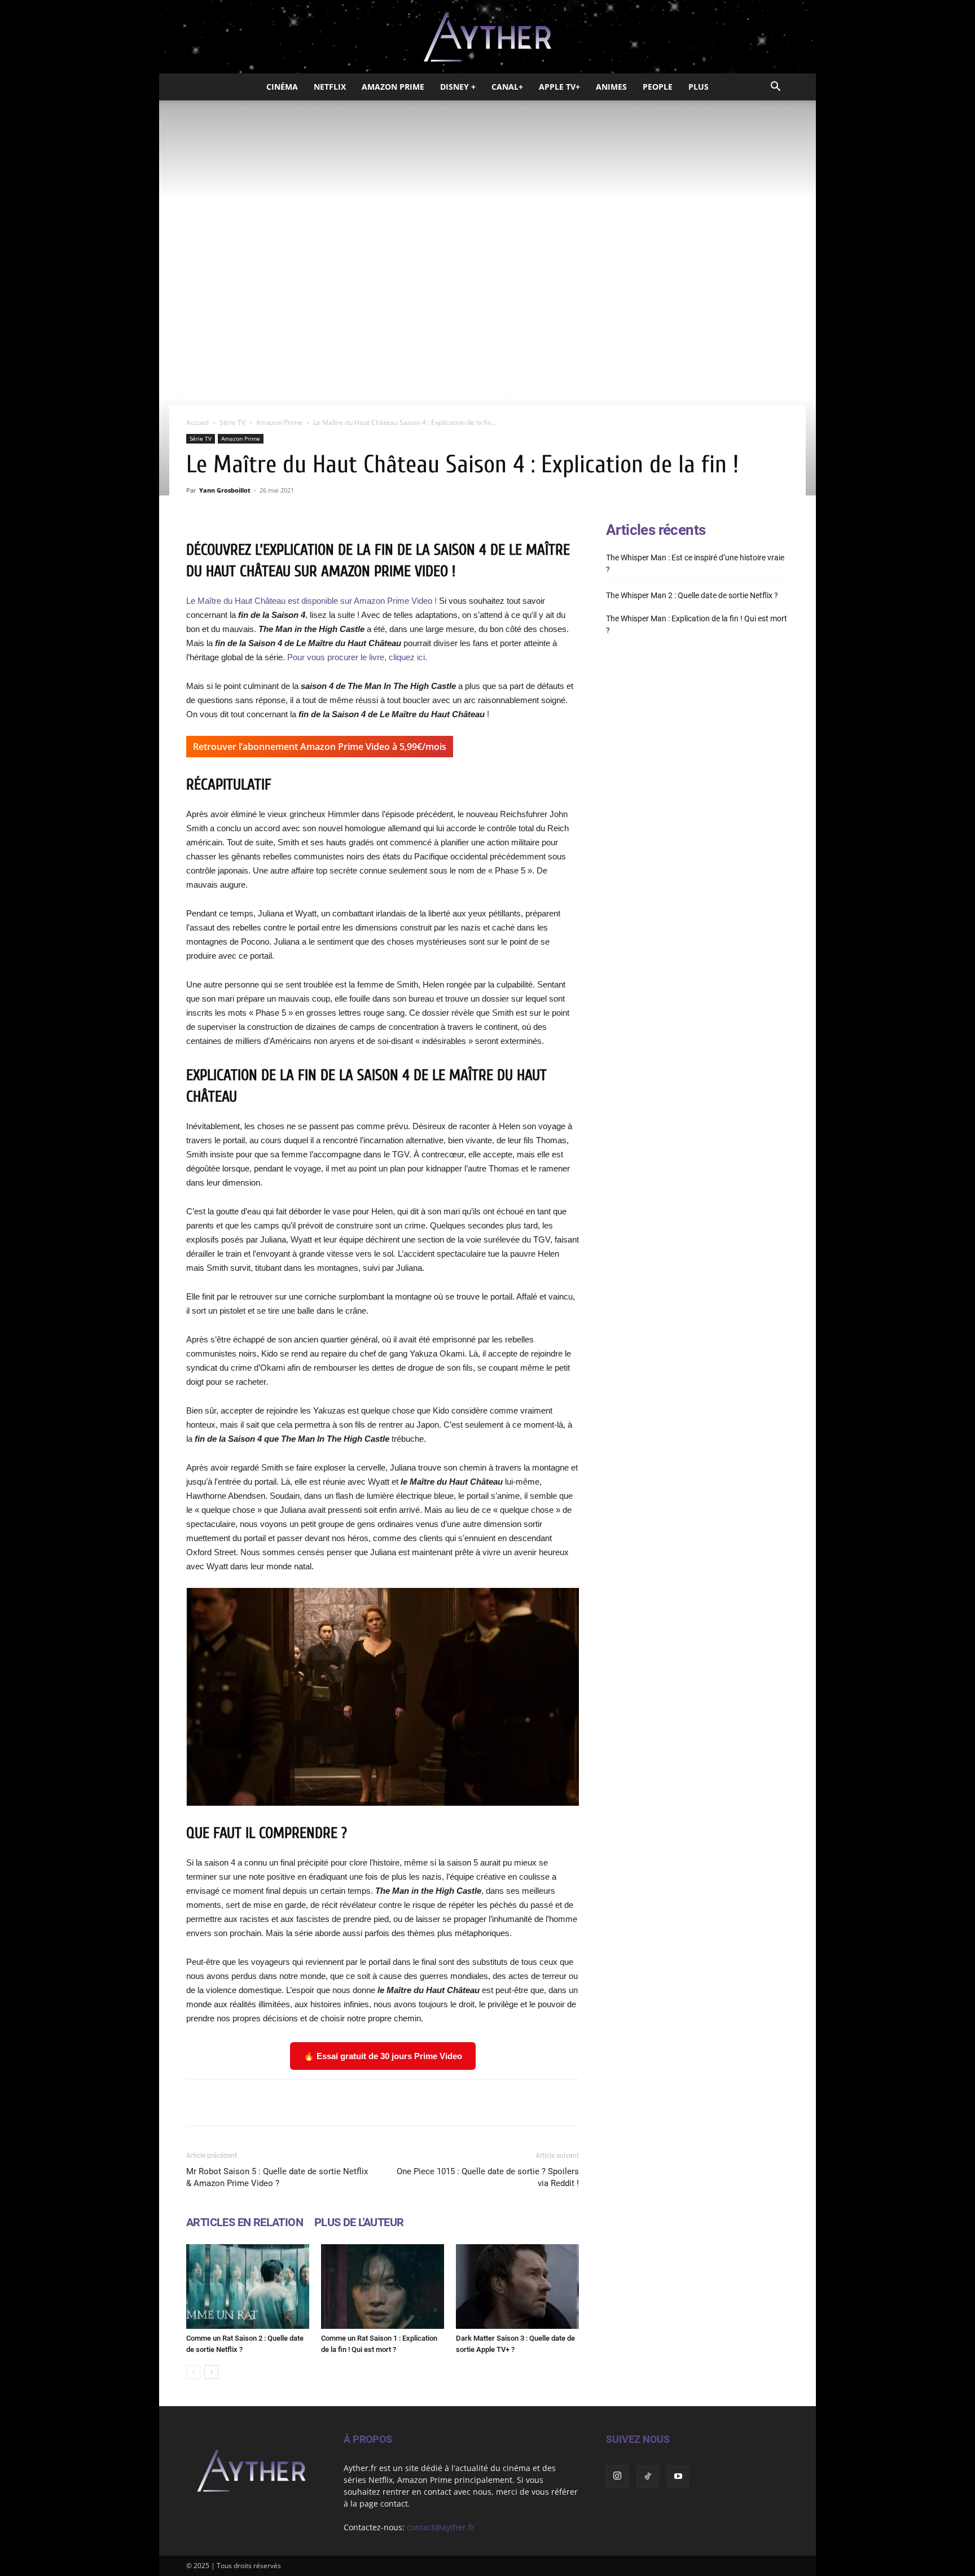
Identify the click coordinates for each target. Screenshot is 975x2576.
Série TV (232, 422)
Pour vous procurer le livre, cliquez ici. (357, 657)
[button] (775, 88)
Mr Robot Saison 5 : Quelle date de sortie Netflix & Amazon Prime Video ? (277, 2177)
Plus (699, 87)
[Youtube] (678, 2477)
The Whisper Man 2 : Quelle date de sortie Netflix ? (692, 595)
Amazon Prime (393, 87)
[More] (526, 2103)
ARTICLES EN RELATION (245, 2222)
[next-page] (211, 2372)
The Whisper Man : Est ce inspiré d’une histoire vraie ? (695, 563)
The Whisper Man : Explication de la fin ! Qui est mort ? (697, 624)
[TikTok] (648, 2477)
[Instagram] (617, 2476)
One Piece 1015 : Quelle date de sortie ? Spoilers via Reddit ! (488, 2177)
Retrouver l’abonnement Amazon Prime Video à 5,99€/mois (320, 747)
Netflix (330, 87)
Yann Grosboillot (225, 490)
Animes (611, 87)
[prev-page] (193, 2372)
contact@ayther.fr (441, 2527)
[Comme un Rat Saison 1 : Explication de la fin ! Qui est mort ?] (383, 2287)
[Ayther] (488, 37)
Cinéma (282, 87)
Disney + (458, 87)
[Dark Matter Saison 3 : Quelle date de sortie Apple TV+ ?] (517, 2287)
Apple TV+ (559, 87)
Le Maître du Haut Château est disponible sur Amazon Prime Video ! (311, 601)
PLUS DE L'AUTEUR (359, 2222)
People (658, 87)
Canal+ (507, 87)
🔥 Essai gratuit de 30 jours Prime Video (383, 2056)
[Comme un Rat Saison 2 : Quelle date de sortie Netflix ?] (248, 2287)
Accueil (197, 422)
